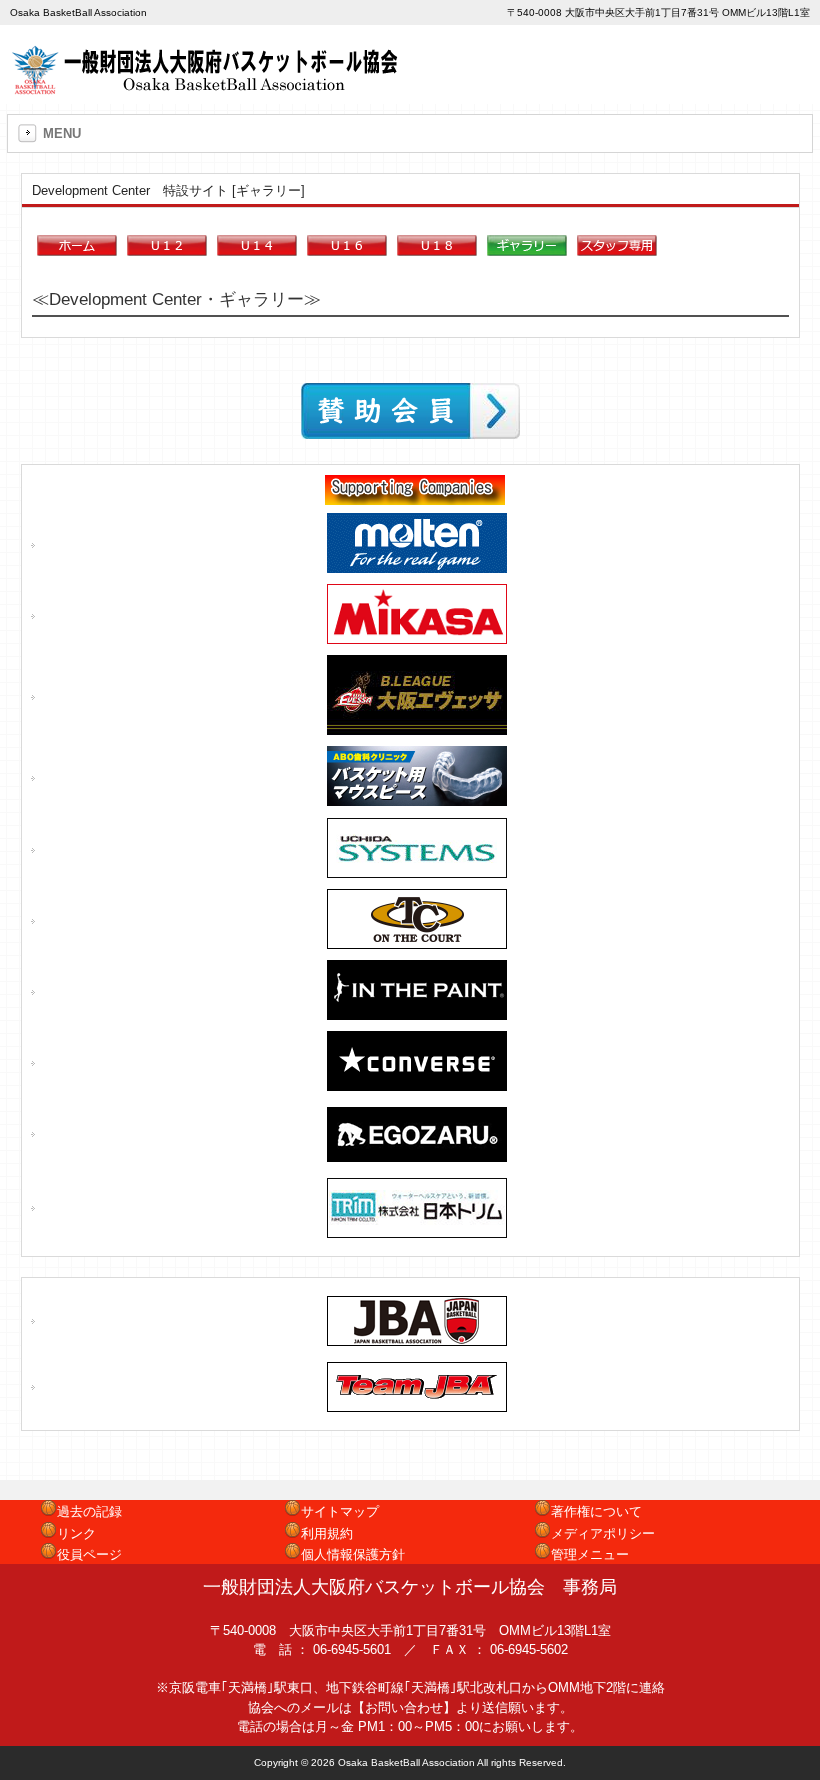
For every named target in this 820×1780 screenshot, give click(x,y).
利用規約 (327, 1533)
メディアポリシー (603, 1533)
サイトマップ (340, 1511)
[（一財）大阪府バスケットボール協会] (207, 87)
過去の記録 (89, 1511)
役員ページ (89, 1554)
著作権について (596, 1511)
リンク (76, 1533)
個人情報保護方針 (353, 1554)
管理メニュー (590, 1554)
